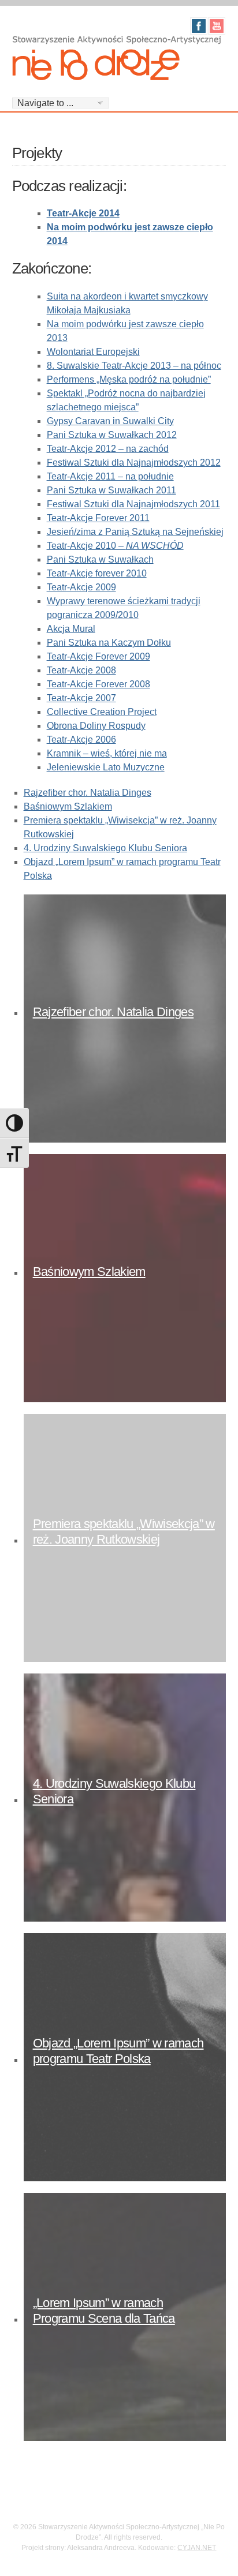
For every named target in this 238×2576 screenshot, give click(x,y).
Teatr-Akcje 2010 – (115, 546)
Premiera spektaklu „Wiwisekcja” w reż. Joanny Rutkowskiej (124, 1531)
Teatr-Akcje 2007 (81, 698)
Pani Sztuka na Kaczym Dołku (109, 643)
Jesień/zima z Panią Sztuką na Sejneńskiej (135, 532)
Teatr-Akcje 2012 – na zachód (108, 449)
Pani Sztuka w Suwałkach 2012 (112, 435)
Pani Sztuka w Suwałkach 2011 (111, 490)
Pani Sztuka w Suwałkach (100, 559)
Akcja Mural (71, 629)
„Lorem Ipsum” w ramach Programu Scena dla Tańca (104, 2310)
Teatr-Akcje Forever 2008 (98, 684)
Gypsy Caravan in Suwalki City (110, 421)
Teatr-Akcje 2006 (81, 740)
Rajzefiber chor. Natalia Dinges (88, 793)
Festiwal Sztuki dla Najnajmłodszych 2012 (134, 463)
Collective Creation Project (102, 712)
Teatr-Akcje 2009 (81, 587)
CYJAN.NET (197, 2548)
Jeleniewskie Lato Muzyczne (106, 767)
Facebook (199, 26)
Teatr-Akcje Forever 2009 (98, 656)
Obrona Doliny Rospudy (96, 726)
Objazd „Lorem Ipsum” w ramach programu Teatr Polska (118, 2051)
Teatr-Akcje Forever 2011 (98, 518)
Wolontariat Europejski (93, 352)
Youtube (217, 26)
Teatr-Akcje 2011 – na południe (110, 476)
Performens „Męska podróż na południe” (129, 379)
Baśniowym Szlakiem (68, 806)
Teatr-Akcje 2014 (83, 213)
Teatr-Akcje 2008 (81, 670)
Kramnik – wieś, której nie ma (107, 753)
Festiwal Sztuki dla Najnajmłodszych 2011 (133, 504)
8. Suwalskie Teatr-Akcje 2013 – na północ (134, 366)
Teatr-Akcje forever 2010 (97, 573)
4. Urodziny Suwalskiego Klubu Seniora (105, 848)
